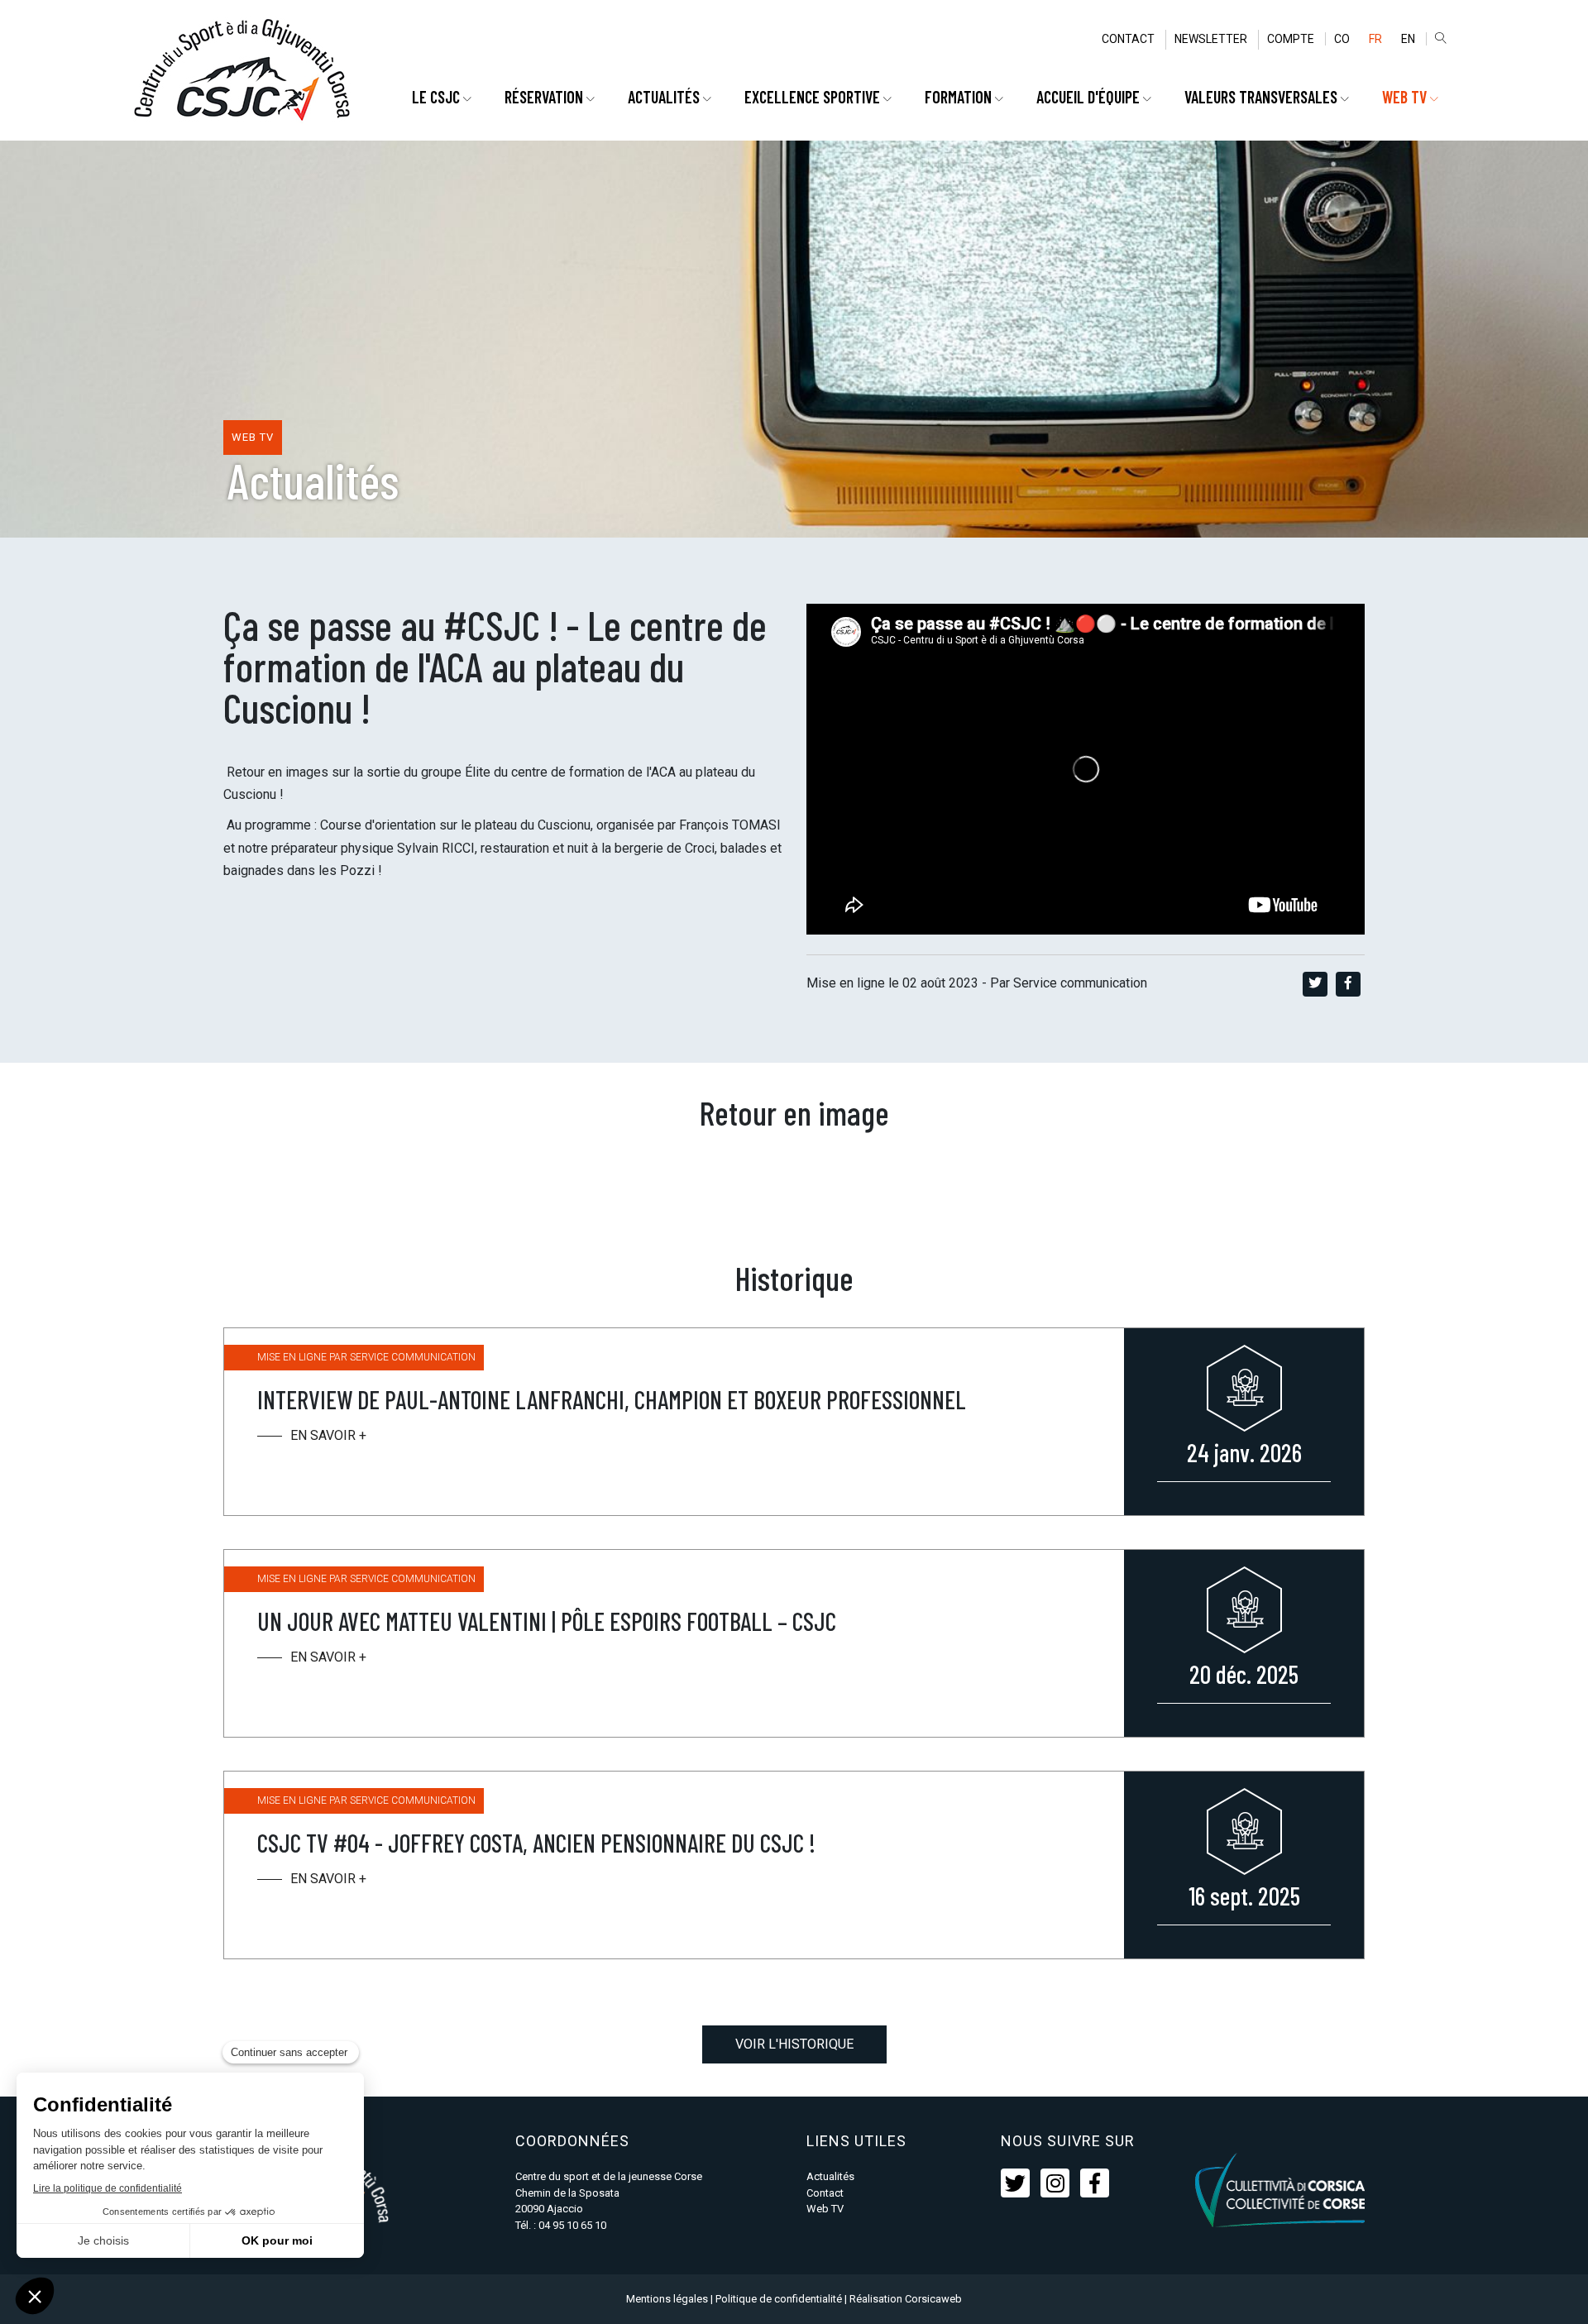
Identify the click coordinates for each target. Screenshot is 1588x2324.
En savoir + (328, 1435)
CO (1342, 39)
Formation (960, 97)
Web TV (825, 2209)
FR (1375, 39)
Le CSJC (438, 97)
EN (1408, 39)
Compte (1291, 39)
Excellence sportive (814, 97)
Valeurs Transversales (1263, 97)
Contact (1128, 39)
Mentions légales (667, 2299)
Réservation (545, 97)
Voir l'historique (794, 2044)
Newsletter (1211, 39)
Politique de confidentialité (779, 2299)
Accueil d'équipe (1090, 97)
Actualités (665, 97)
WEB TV (1406, 97)
